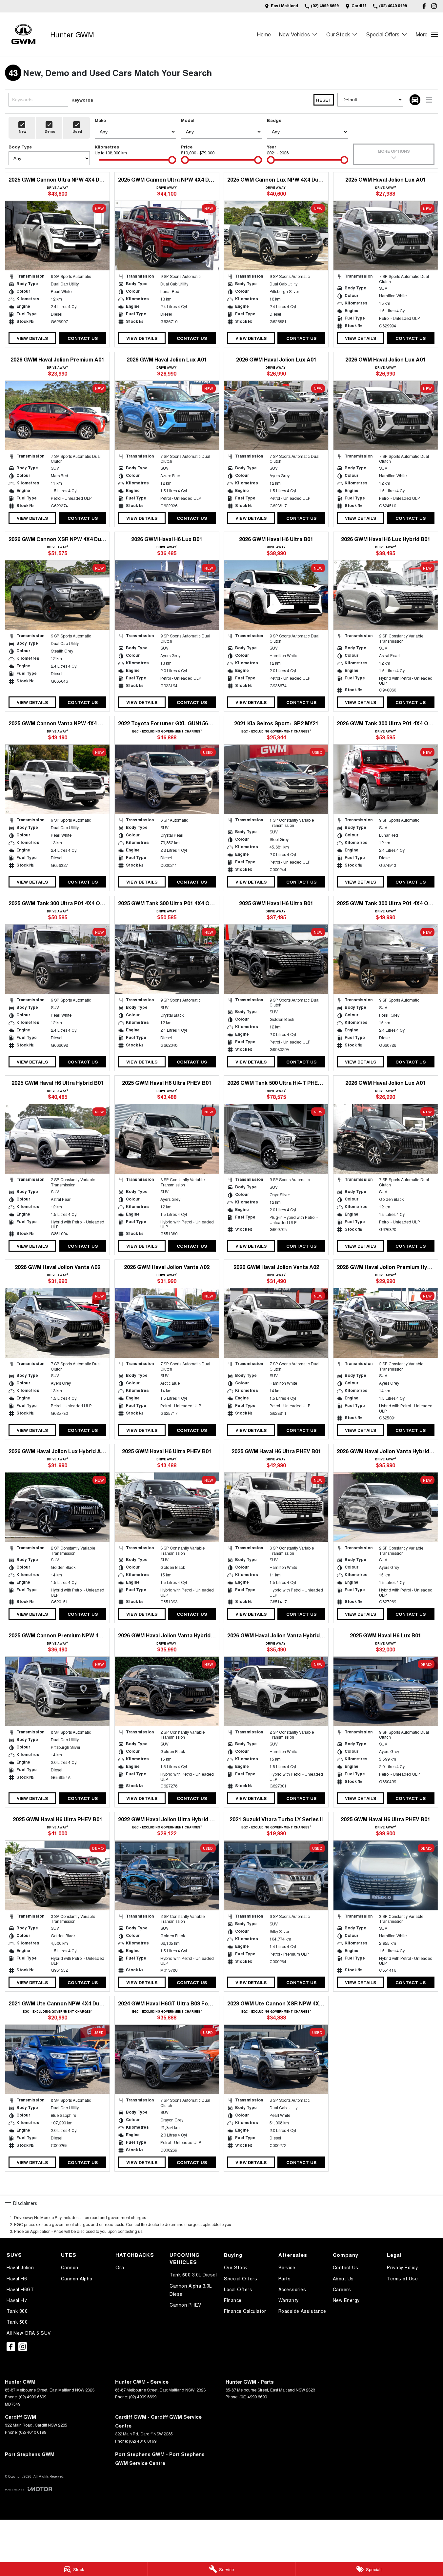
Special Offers (383, 34)
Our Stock (338, 34)
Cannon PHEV (185, 2305)
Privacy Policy (402, 2267)
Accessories (292, 2289)
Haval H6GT (20, 2289)
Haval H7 (17, 2300)
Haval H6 (17, 2278)
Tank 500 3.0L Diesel (193, 2274)
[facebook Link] (424, 6)
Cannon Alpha (77, 2278)
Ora (120, 2267)
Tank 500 (17, 2322)
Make (100, 120)
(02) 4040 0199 (32, 2432)
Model (188, 120)
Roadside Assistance (302, 2311)
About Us (343, 2278)
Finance (233, 2300)
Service (287, 2267)
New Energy (346, 2300)
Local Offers (238, 2289)
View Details (32, 338)
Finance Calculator (245, 2311)
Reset (324, 100)
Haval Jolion (20, 2267)
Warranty (289, 2300)
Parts (285, 2278)
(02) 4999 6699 (32, 2397)
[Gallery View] (415, 100)
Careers (342, 2289)
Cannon (70, 2267)
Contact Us (83, 338)
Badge (274, 120)
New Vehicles (294, 34)
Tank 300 (17, 2311)
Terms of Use (402, 2278)
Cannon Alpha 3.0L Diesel (191, 2290)
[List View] (429, 100)
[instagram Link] (434, 6)
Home (264, 34)
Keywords (82, 100)
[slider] (172, 160)
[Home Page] (23, 34)
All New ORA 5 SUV (29, 2333)
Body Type (20, 147)
